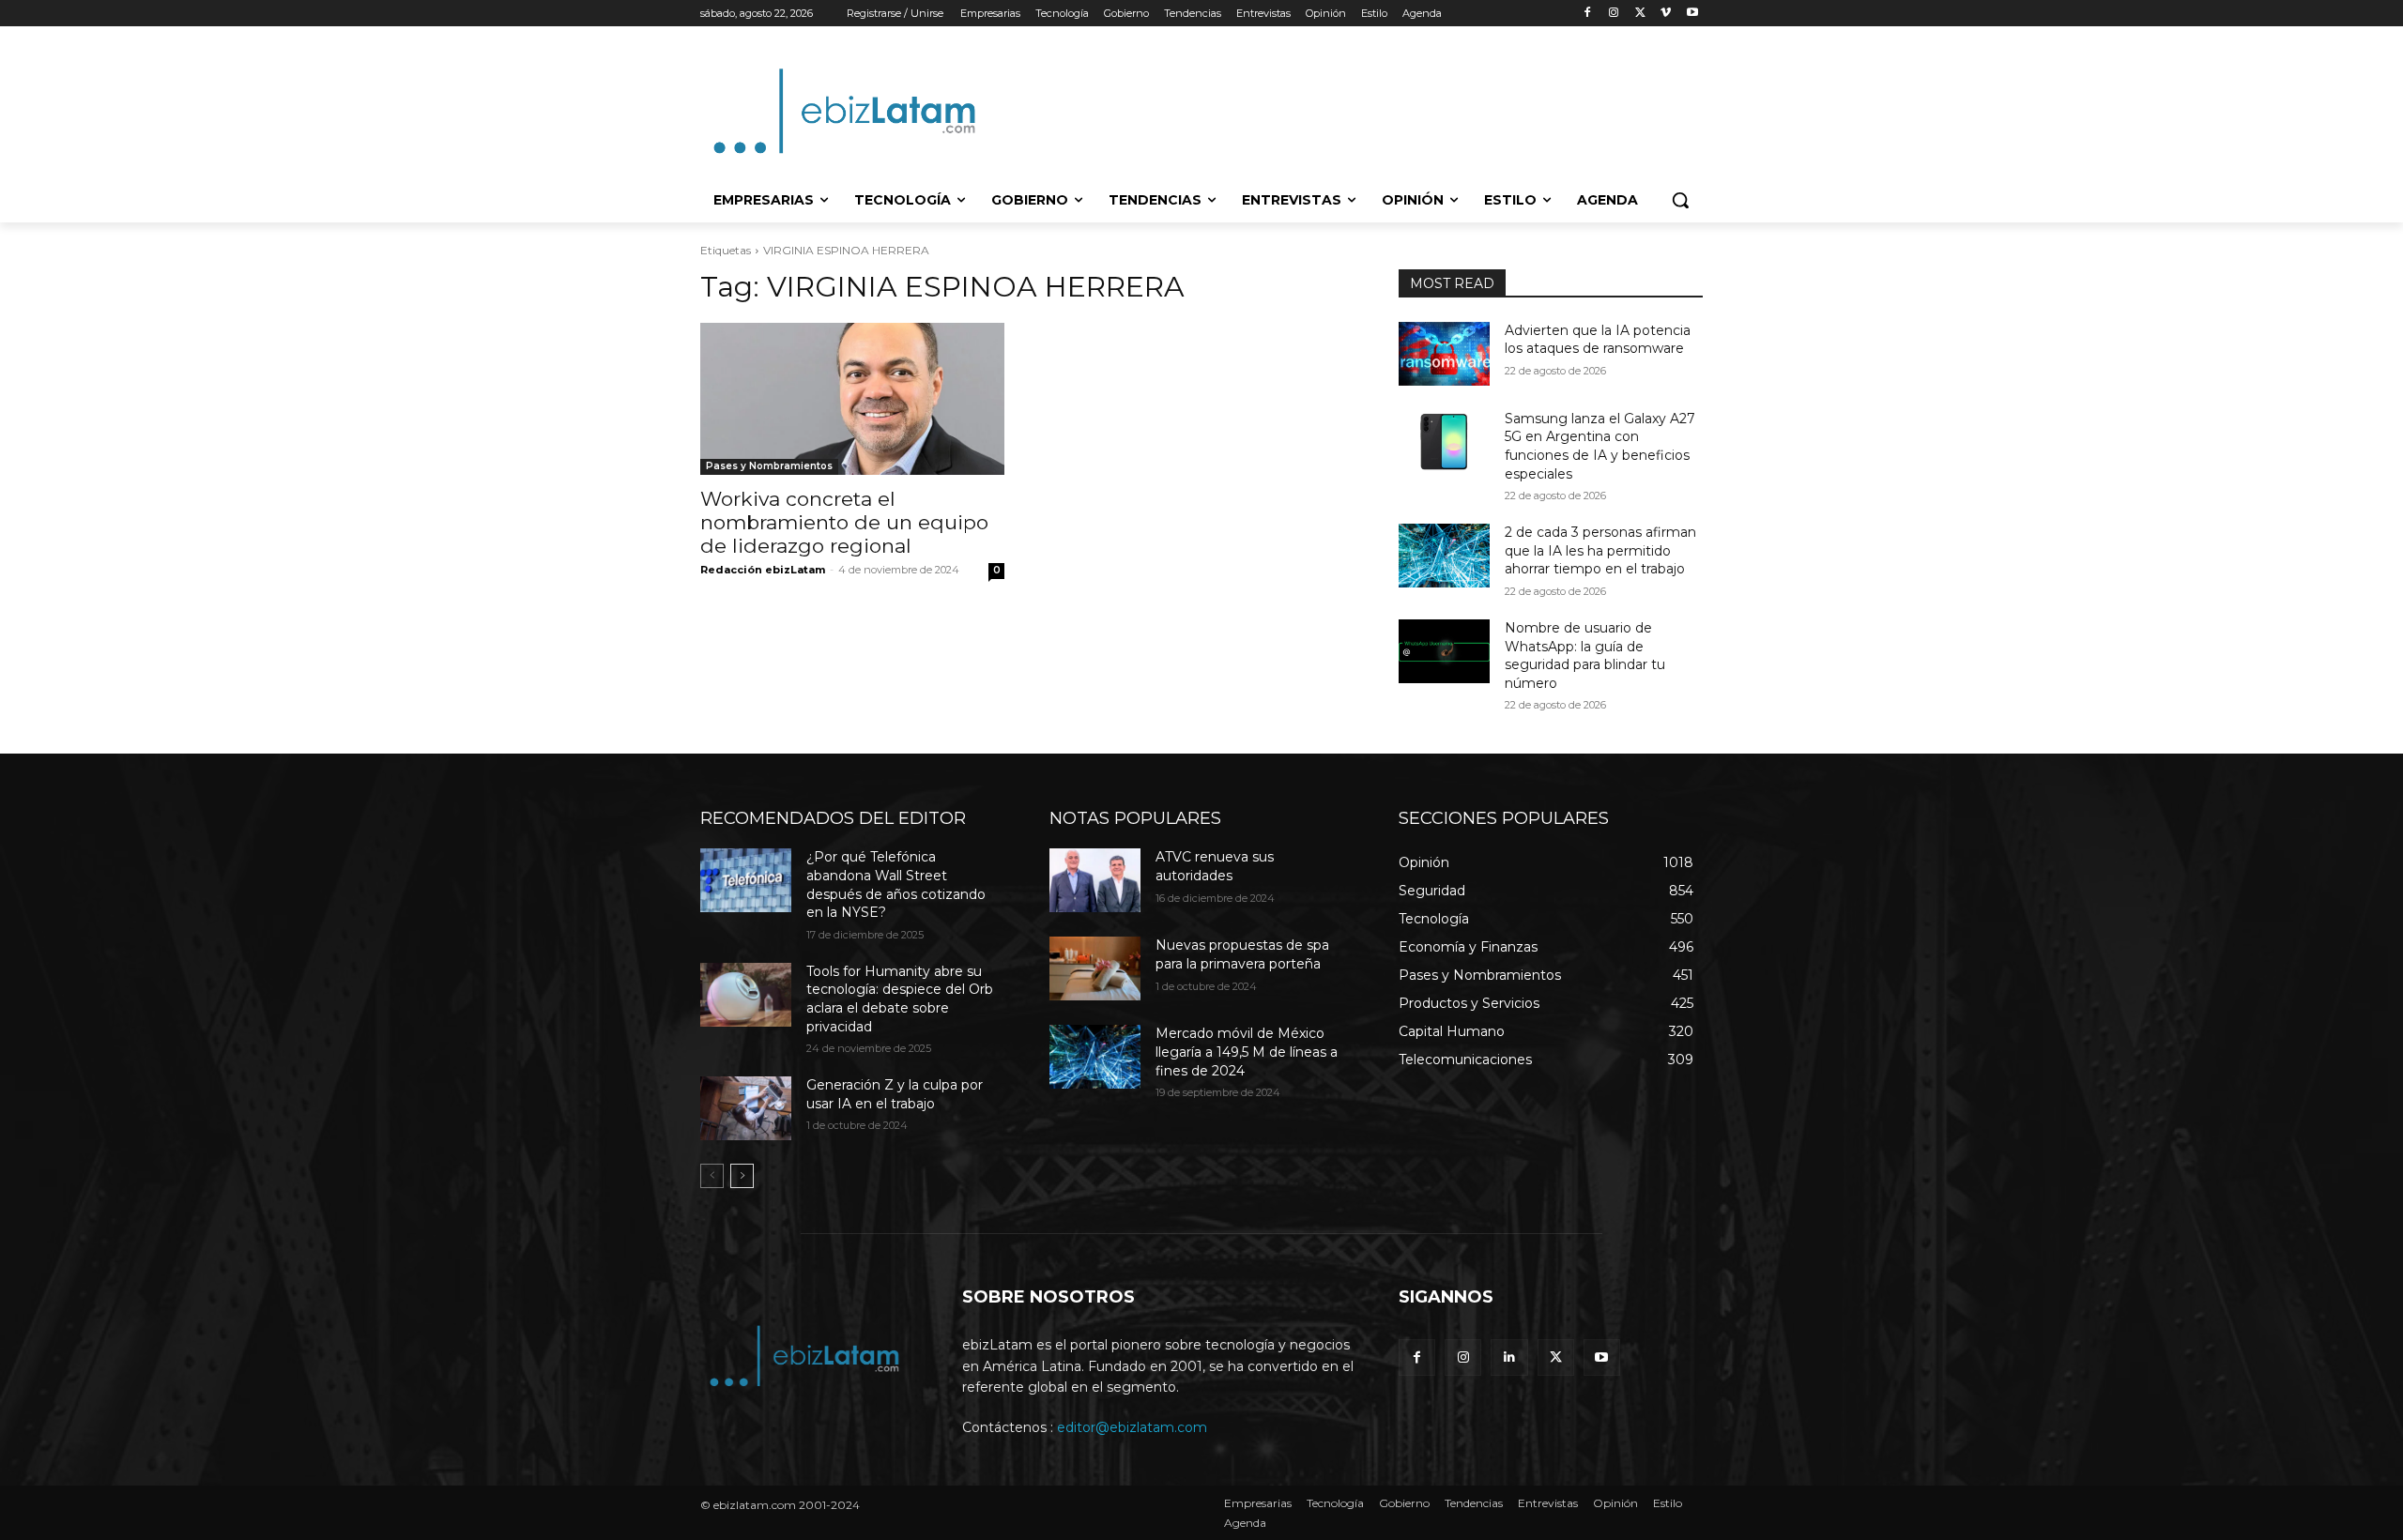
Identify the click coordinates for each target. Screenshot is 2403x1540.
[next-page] (742, 1176)
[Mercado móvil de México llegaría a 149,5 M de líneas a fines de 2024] (1095, 1057)
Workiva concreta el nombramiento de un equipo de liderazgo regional (844, 522)
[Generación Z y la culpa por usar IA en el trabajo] (746, 1108)
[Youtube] (1692, 14)
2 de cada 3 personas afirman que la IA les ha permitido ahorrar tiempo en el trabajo (1600, 550)
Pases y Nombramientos (769, 466)
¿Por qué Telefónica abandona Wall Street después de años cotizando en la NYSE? (896, 884)
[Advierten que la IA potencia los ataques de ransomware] (1444, 354)
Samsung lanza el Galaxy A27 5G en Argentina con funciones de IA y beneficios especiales (1600, 446)
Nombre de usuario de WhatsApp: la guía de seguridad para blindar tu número (1585, 656)
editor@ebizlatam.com (1132, 1427)
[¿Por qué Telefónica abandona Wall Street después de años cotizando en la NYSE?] (746, 880)
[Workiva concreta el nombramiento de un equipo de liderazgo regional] (852, 399)
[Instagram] (1614, 14)
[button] (1680, 200)
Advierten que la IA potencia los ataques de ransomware (1598, 340)
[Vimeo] (1666, 14)
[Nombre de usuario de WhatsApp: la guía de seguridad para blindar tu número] (1444, 651)
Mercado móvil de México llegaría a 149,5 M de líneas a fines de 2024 (1247, 1052)
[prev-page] (712, 1176)
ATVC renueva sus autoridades (1215, 866)
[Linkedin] (1509, 1357)
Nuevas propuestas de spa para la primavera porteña (1242, 954)
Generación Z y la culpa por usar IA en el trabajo (895, 1094)
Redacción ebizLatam (763, 570)
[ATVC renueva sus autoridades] (1095, 880)
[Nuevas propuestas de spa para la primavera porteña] (1095, 968)
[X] (1640, 14)
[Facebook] (1588, 14)
